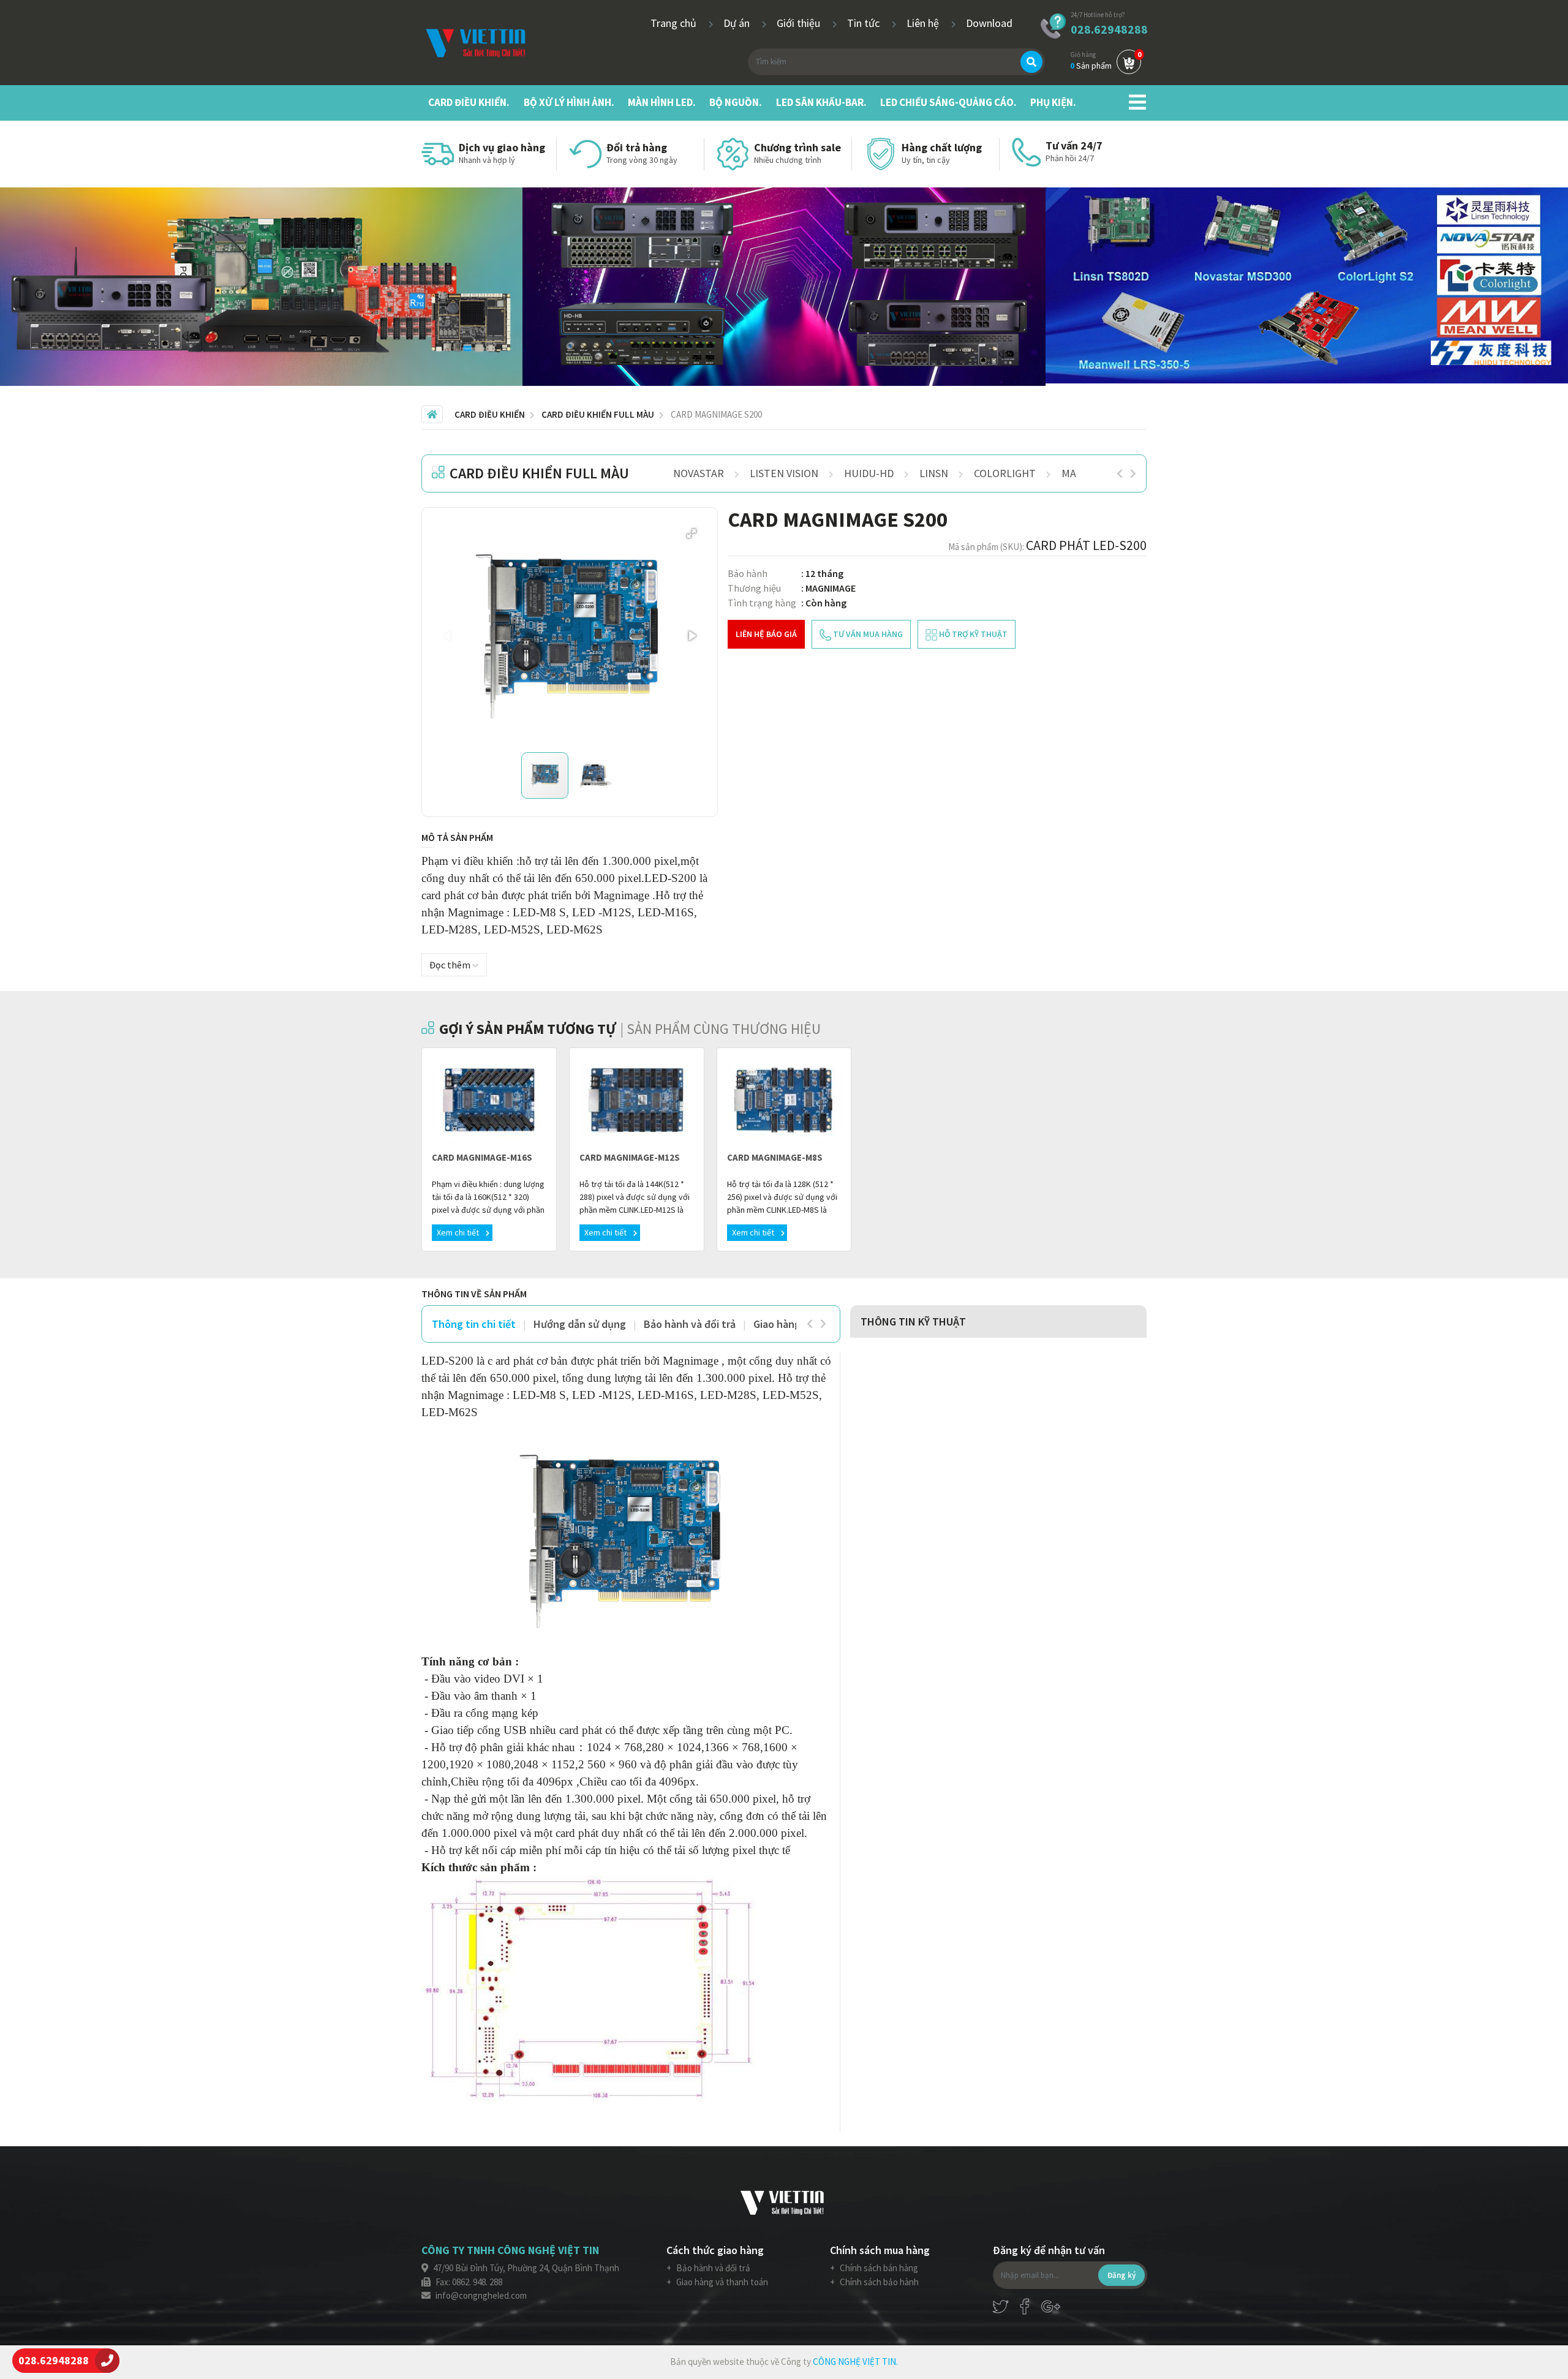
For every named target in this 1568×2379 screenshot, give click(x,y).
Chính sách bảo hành (878, 2282)
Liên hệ (924, 23)
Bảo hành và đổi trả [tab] (690, 1324)
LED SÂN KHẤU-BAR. (821, 102)
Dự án (738, 23)
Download (989, 23)
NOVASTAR (699, 473)
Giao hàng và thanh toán (721, 2282)
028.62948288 (1109, 29)
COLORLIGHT (1005, 473)
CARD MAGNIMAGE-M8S (775, 1157)
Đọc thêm (451, 965)
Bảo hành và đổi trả (712, 2268)
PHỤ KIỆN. (1053, 102)
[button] (692, 533)
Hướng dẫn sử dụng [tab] (580, 1324)
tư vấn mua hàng (867, 634)
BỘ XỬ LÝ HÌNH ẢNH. (569, 102)
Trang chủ (675, 23)
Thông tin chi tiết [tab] (474, 1324)
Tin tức (865, 23)
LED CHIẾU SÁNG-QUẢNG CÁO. (948, 102)
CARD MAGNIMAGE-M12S (630, 1157)
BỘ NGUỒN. (736, 102)
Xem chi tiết (459, 1232)
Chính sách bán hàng (878, 2268)
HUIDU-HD (869, 473)
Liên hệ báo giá (766, 634)
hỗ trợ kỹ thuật (972, 634)
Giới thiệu (800, 23)
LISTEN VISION (784, 473)
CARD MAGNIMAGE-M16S (482, 1157)
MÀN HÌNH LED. (662, 102)
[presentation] (1120, 473)
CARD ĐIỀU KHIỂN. (469, 102)
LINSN (934, 473)
